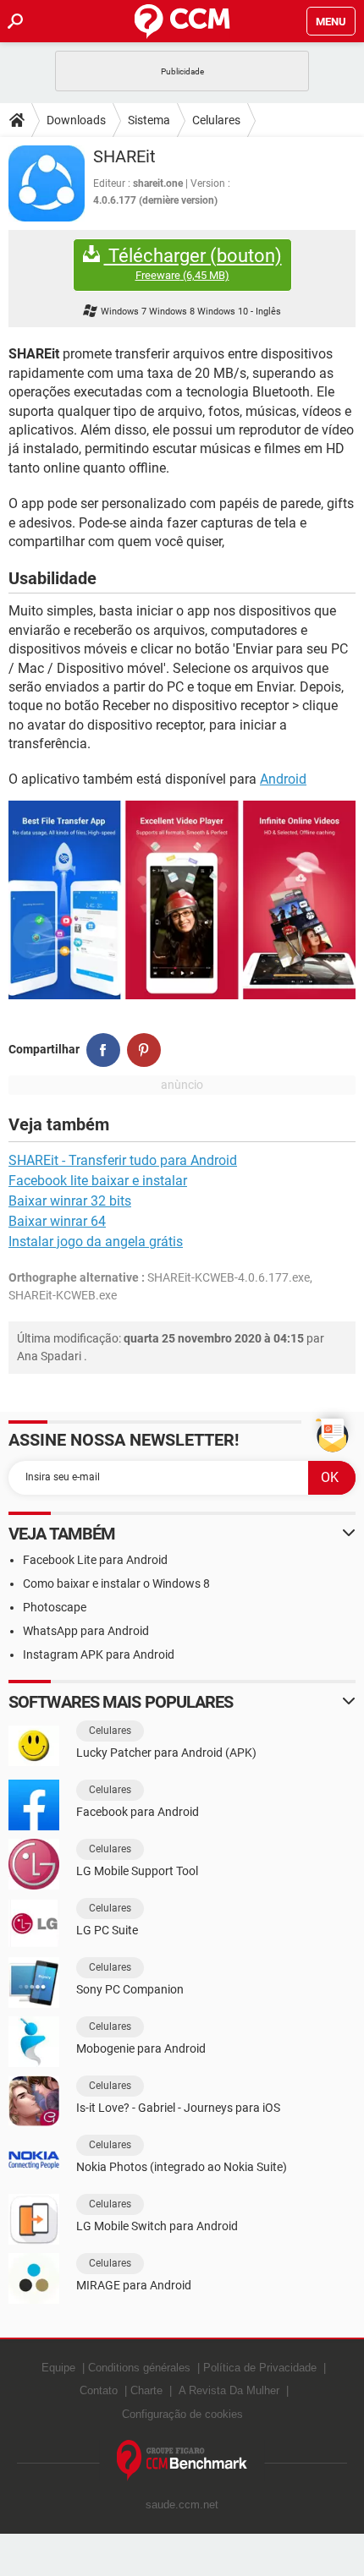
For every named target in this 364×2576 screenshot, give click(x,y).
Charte (146, 2390)
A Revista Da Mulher (229, 2390)
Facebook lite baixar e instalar (98, 1181)
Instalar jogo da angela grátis (96, 1242)
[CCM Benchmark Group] (182, 2461)
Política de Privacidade (260, 2368)
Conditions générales (139, 2368)
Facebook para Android (138, 1812)
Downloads (76, 120)
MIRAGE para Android (134, 2285)
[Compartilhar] (103, 1050)
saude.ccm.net (182, 2505)
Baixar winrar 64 (57, 1221)
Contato (99, 2390)
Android (283, 779)
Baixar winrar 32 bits (70, 1201)
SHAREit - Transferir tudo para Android (123, 1160)
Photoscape (55, 1607)
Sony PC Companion (130, 1989)
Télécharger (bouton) (193, 264)
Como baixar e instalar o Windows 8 (116, 1583)
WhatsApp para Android (86, 1631)
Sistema (149, 120)
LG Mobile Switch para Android (157, 2226)
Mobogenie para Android (141, 2048)
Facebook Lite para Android (95, 1560)
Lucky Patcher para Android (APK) (166, 1753)
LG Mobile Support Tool (137, 1871)
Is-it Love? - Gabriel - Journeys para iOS (178, 2108)
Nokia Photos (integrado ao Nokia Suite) (182, 2167)
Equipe (58, 2368)
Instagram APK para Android (99, 1654)
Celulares (216, 120)
